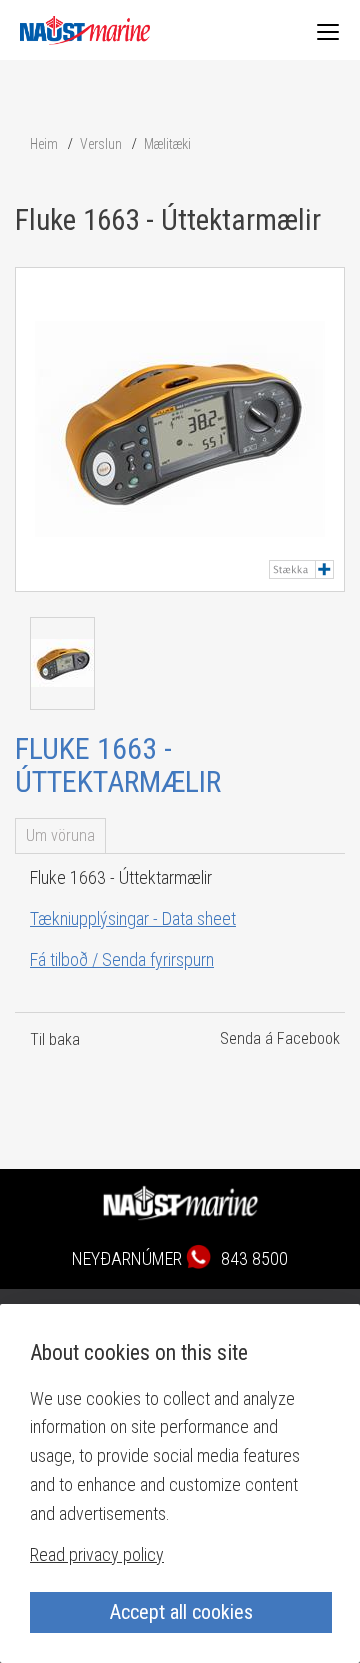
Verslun (101, 144)
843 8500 (254, 1258)
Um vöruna (60, 835)
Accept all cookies (181, 1612)
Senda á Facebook (280, 1038)
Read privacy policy (97, 1554)
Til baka (55, 1039)
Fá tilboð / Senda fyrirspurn (122, 959)
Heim (44, 144)
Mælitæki (167, 144)
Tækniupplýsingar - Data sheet (133, 918)
